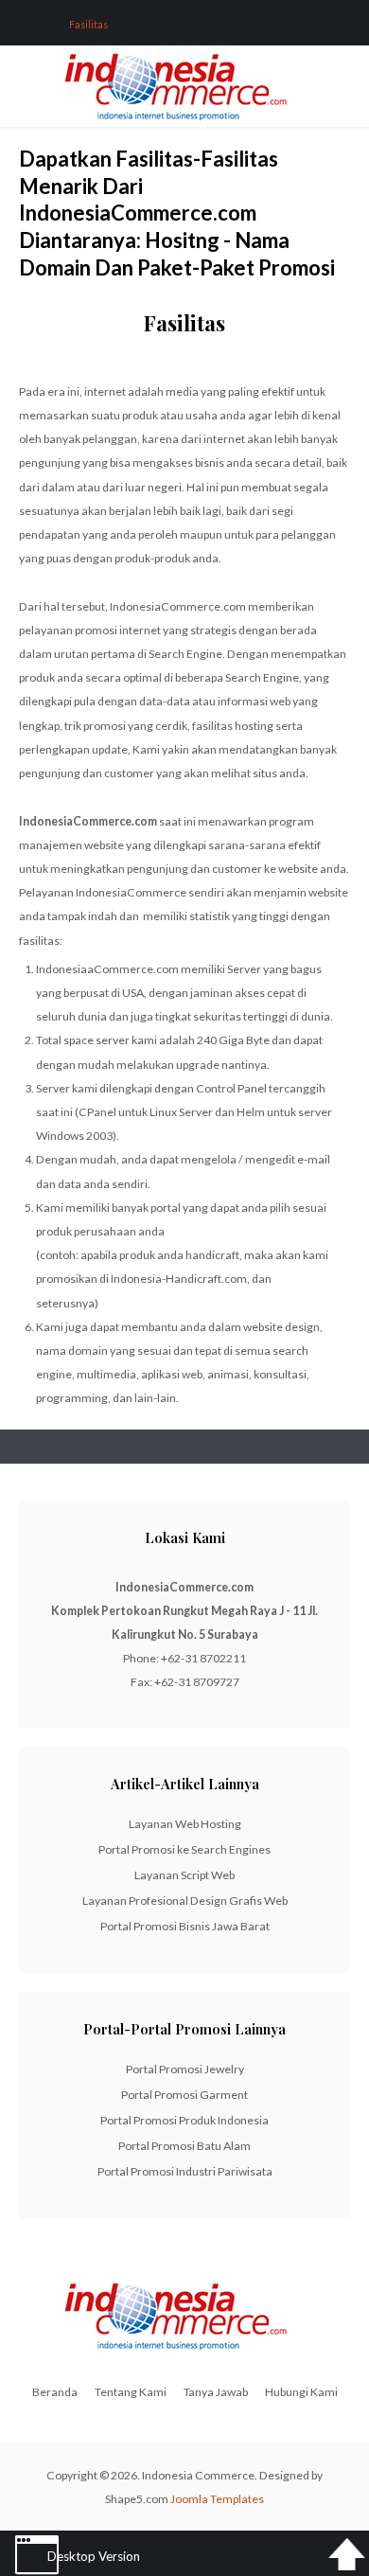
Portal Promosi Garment (184, 2095)
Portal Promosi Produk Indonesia (184, 2120)
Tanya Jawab (216, 2392)
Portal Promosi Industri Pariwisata (185, 2171)
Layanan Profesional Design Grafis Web (185, 1901)
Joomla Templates (217, 2499)
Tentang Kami (131, 2392)
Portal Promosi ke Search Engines (184, 1849)
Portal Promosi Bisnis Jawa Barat (185, 1926)
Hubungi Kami (301, 2392)
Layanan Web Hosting (185, 1824)
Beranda (55, 2392)
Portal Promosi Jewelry (185, 2069)
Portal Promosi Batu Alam (184, 2146)
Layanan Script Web (184, 1875)
